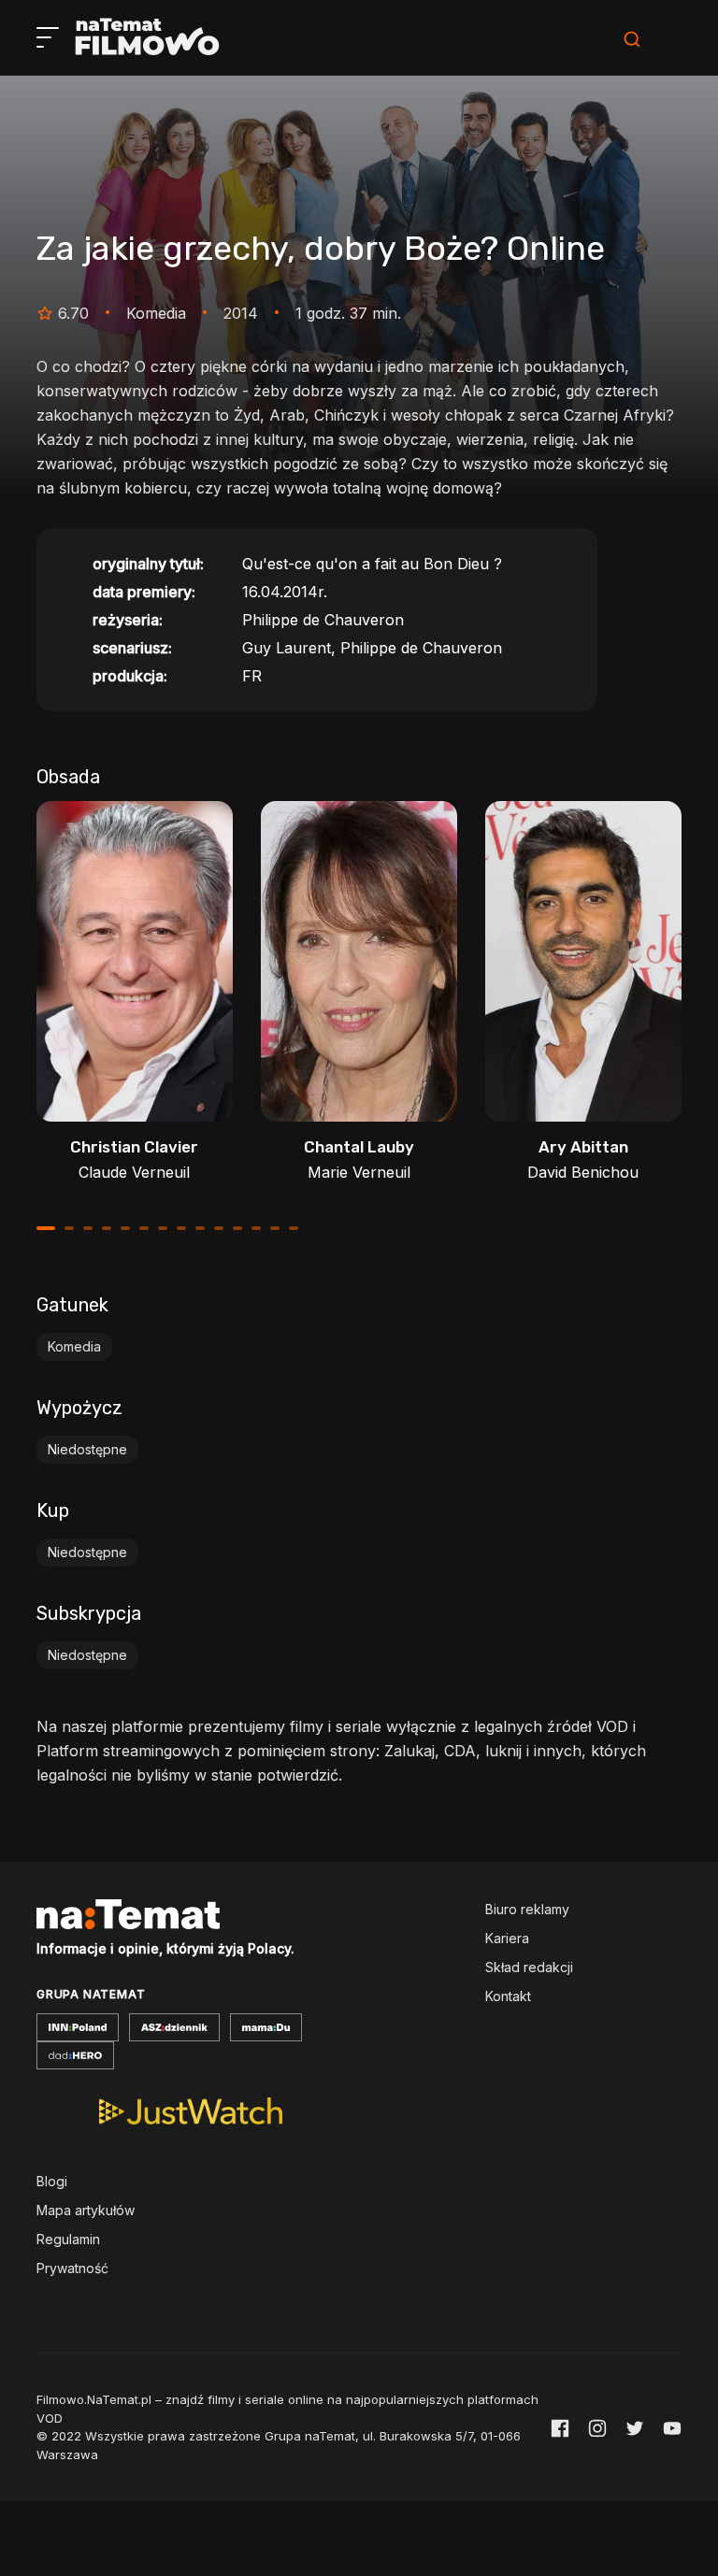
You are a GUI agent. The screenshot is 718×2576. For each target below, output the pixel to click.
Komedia (74, 1346)
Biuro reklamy (527, 1909)
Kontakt (508, 1996)
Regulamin (68, 2239)
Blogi (52, 2181)
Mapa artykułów (86, 2210)
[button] (46, 1228)
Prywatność (72, 2268)
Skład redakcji (529, 1967)
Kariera (507, 1938)
